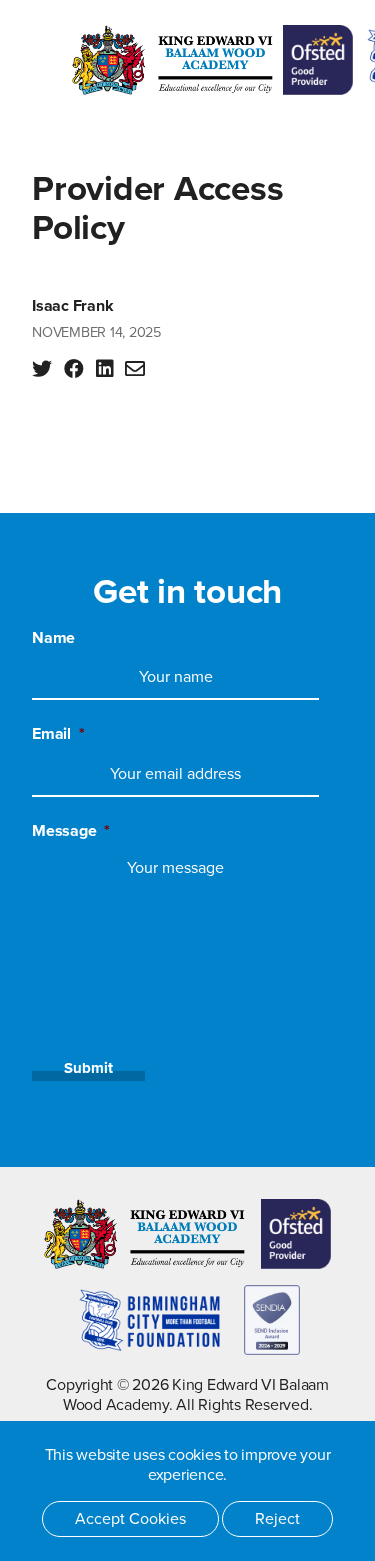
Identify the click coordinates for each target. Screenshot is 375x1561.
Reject (277, 1519)
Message (71, 831)
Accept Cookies (130, 1519)
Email (58, 734)
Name (53, 638)
